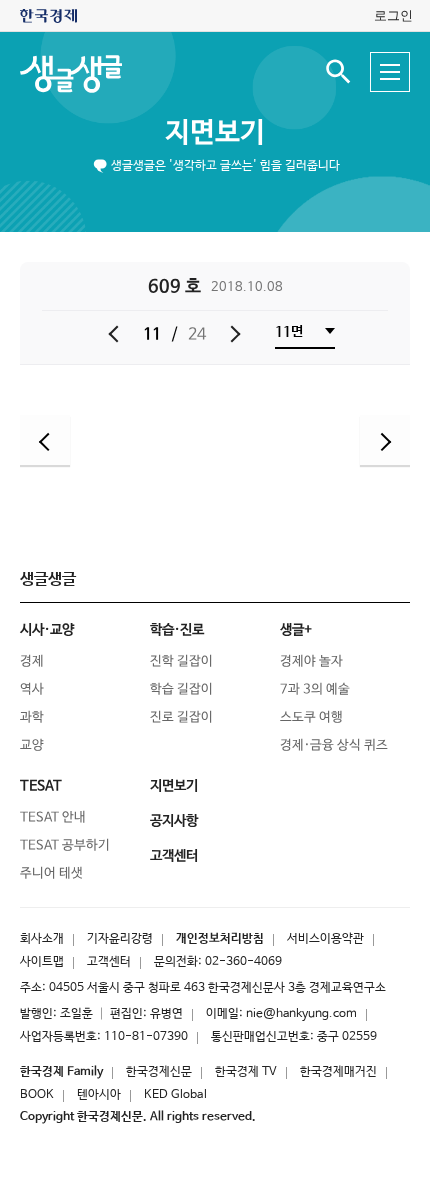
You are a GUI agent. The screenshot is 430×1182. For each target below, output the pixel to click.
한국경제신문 (159, 1072)
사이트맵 (42, 962)
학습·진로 (177, 630)
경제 (32, 661)
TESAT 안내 (53, 817)
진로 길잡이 (181, 717)
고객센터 (109, 962)
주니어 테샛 (51, 873)
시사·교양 (47, 630)
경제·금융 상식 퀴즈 (334, 745)
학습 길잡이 (181, 689)
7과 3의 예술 (315, 689)
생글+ (296, 630)
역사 (32, 689)
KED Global (175, 1095)
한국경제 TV (246, 1072)
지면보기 (215, 133)
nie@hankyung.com (301, 1014)
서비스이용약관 (325, 939)
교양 (32, 745)
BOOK (37, 1095)
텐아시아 (99, 1095)
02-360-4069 (243, 962)
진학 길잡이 (181, 661)
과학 (32, 717)
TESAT (41, 786)
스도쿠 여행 (311, 717)
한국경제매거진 (338, 1072)
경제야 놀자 (311, 661)
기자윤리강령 (120, 939)
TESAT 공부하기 (65, 845)
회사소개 (42, 939)
